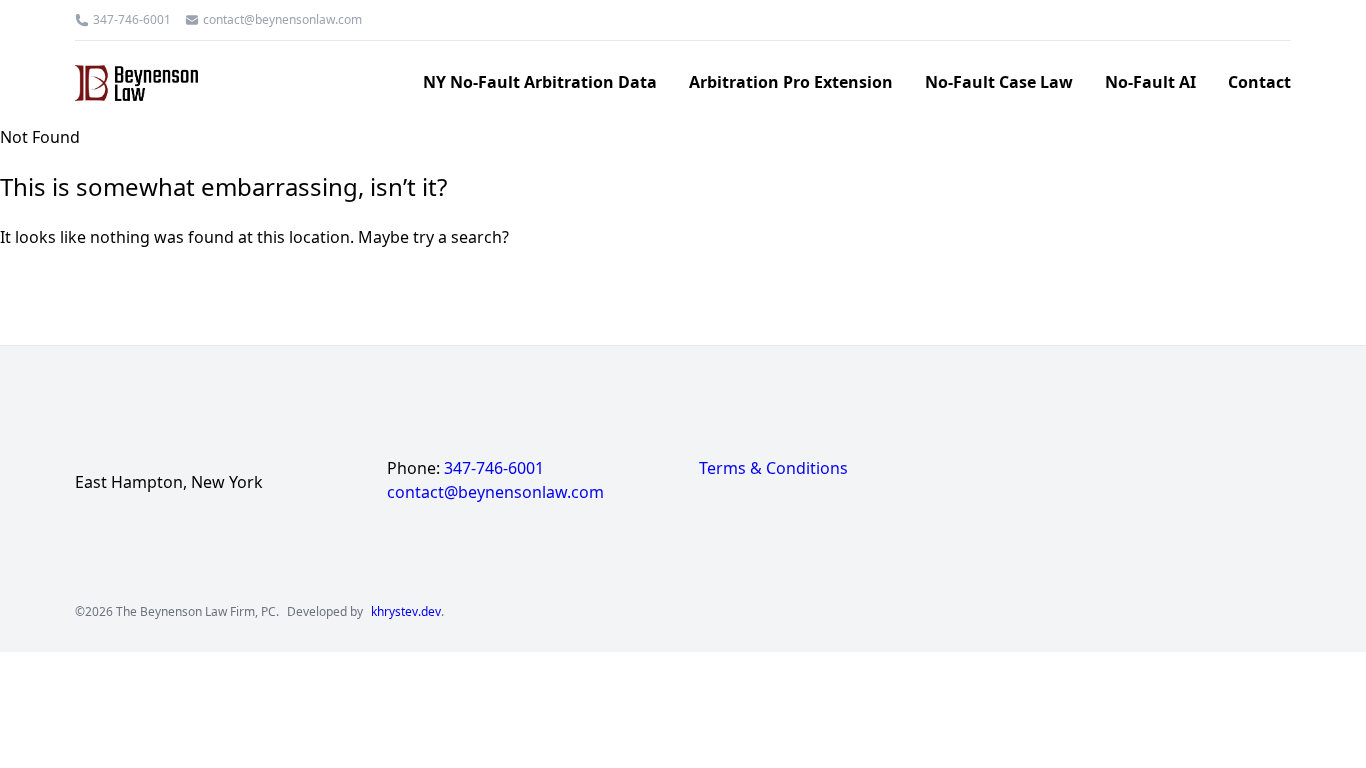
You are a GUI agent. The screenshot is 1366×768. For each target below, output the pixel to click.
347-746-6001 (132, 20)
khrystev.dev (406, 612)
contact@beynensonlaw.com (282, 20)
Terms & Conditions (773, 468)
